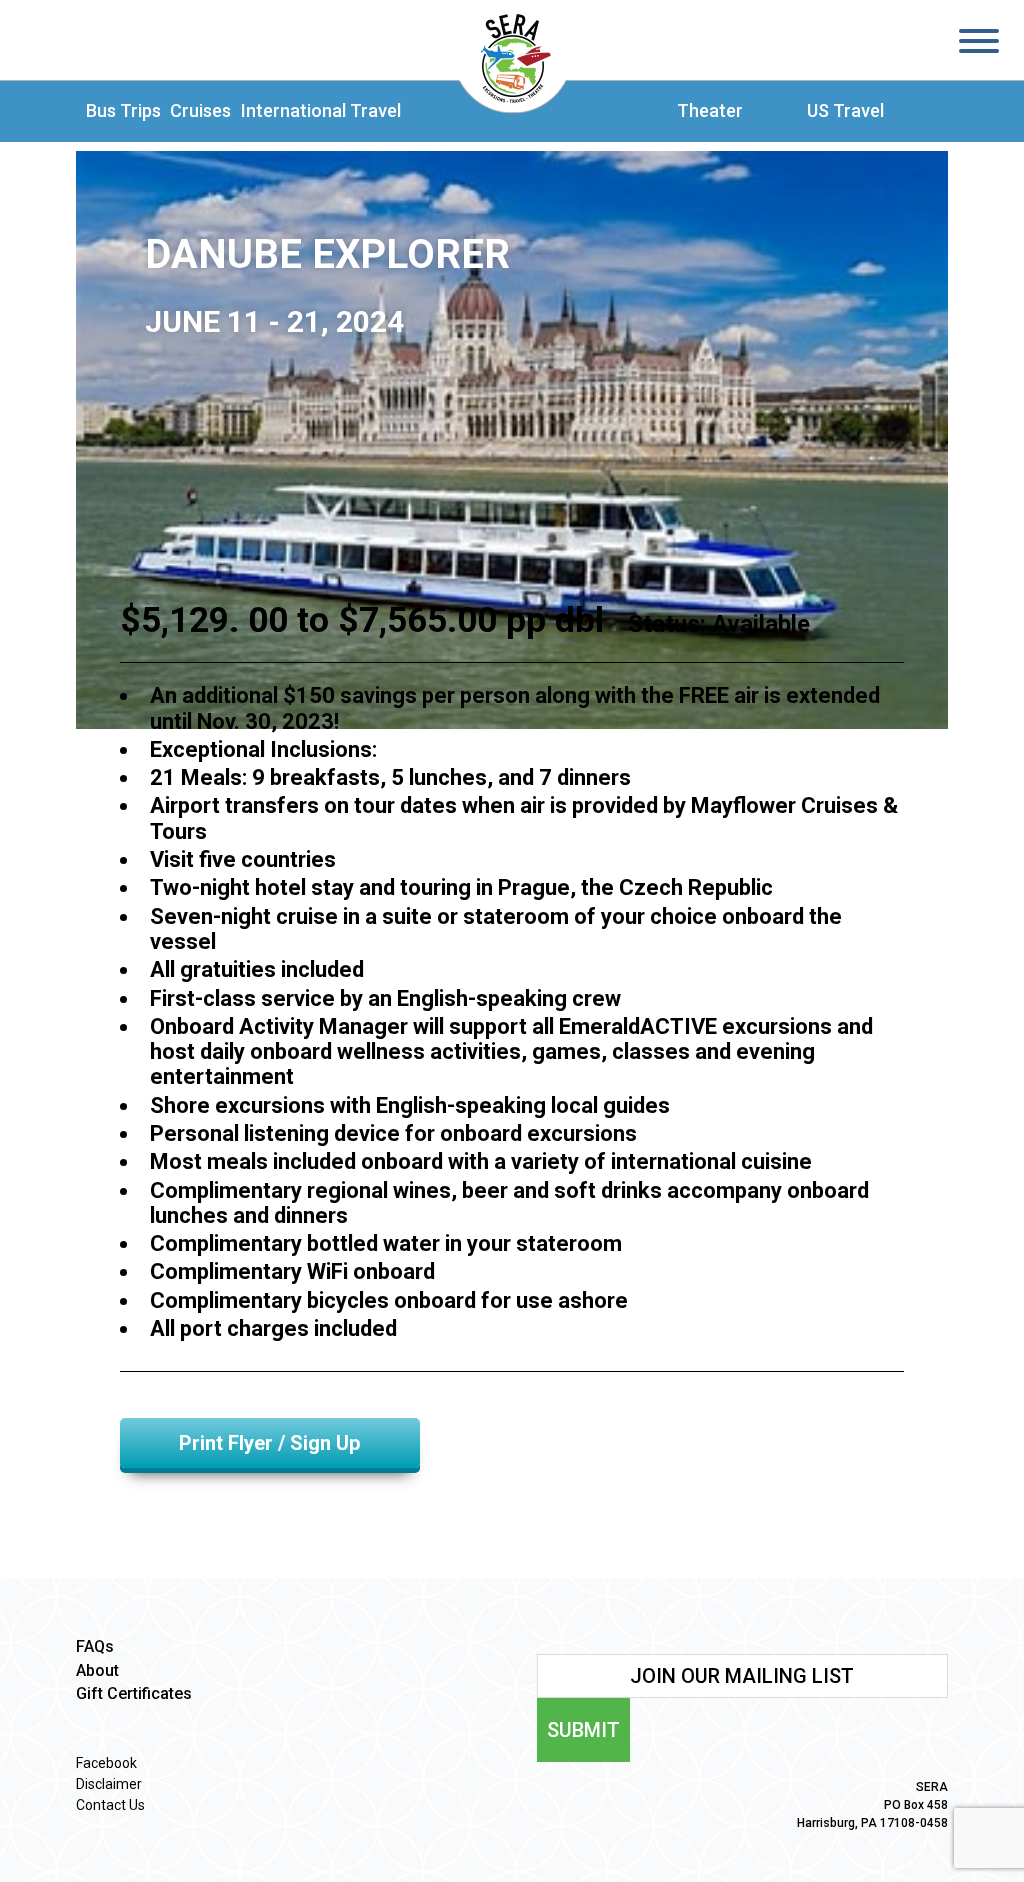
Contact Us (110, 1805)
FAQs (95, 1646)
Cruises (200, 111)
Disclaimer (109, 1784)
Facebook (106, 1763)
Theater (710, 111)
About (97, 1670)
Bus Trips (123, 111)
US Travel (845, 111)
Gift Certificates (134, 1693)
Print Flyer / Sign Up (269, 1443)
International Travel (321, 111)
